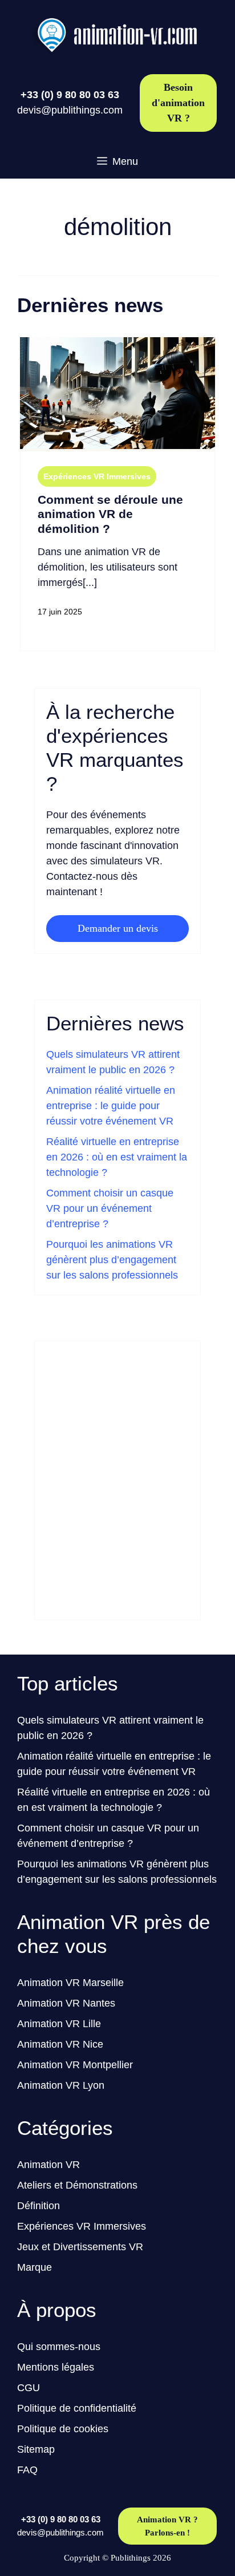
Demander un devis (118, 928)
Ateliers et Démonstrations (77, 2185)
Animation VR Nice (60, 2044)
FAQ (27, 2470)
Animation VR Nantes (66, 2003)
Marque (35, 2267)
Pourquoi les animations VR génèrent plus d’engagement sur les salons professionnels (112, 1260)
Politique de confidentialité (77, 2408)
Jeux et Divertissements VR (80, 2247)
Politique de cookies (63, 2429)
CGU (29, 2388)
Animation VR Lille (59, 2024)
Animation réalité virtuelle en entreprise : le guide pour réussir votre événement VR (111, 1106)
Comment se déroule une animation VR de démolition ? (110, 514)
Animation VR (48, 2165)
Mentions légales (56, 2367)
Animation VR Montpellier (75, 2065)
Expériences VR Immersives (97, 476)
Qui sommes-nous (59, 2347)
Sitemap (36, 2449)
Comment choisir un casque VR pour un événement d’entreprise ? (110, 1208)
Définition (39, 2206)
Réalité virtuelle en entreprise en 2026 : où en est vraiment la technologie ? (117, 1157)
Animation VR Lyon (61, 2085)
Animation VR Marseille (70, 1983)
